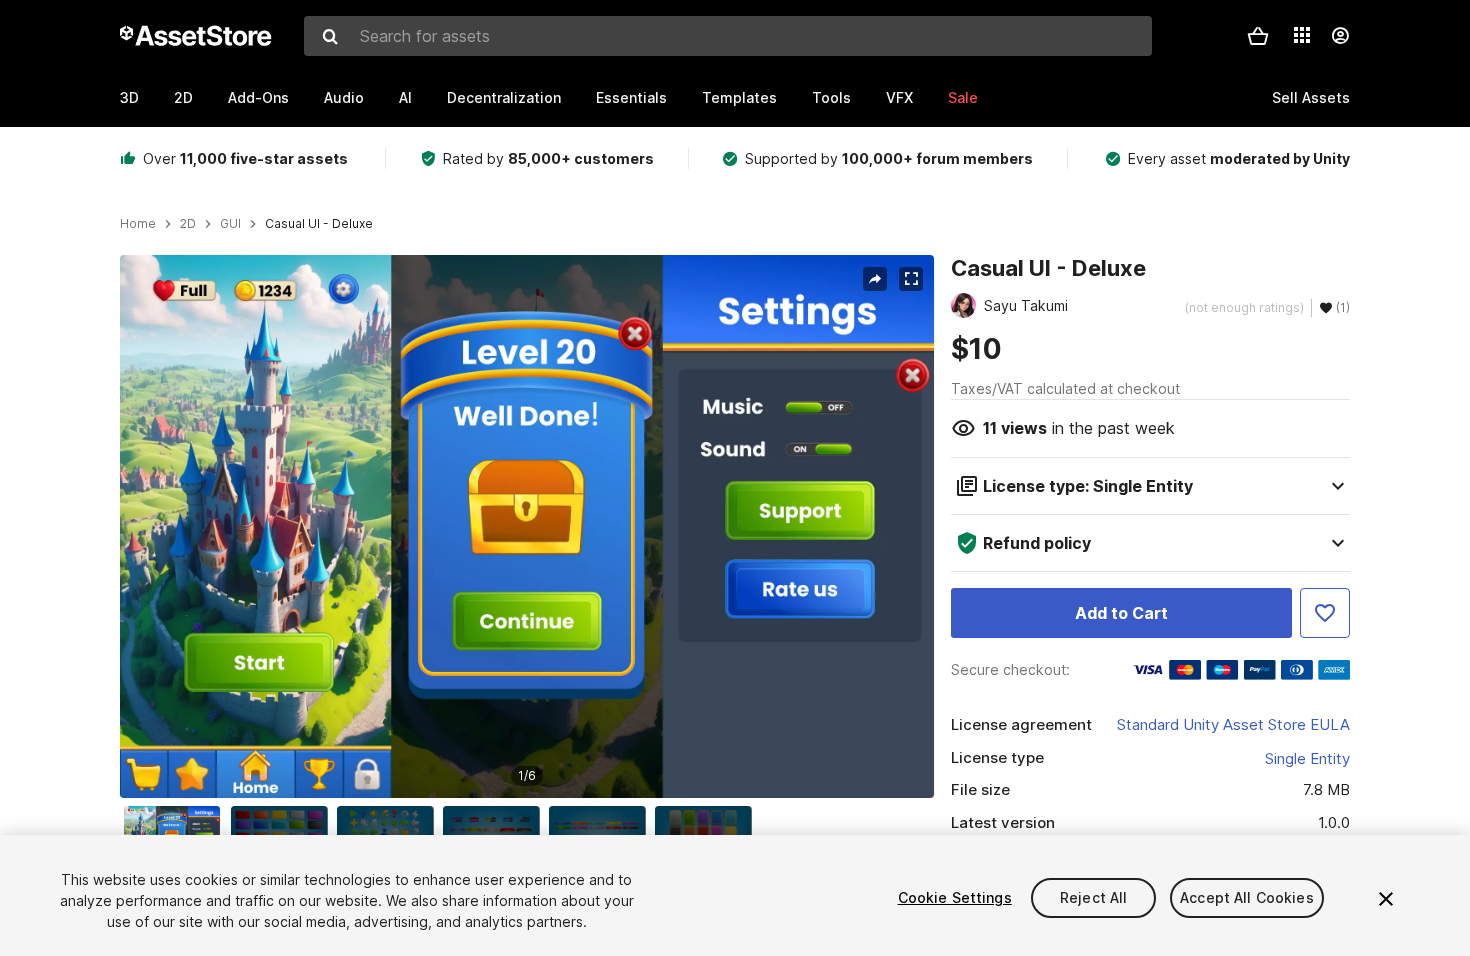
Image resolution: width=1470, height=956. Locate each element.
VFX (899, 97)
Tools (831, 97)
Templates (739, 97)
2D (183, 97)
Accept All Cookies (1247, 897)
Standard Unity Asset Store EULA (1233, 724)
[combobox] (728, 36)
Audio (344, 97)
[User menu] (1340, 36)
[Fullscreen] (911, 279)
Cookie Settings (955, 897)
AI (405, 97)
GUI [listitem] (230, 224)
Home (138, 224)
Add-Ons (258, 97)
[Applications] (1302, 35)
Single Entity (1307, 758)
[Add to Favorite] (1325, 613)
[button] (1258, 36)
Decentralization (504, 97)
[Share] (875, 279)
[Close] (1386, 899)
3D (129, 97)
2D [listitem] (188, 224)
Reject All (1093, 897)
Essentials (631, 97)
